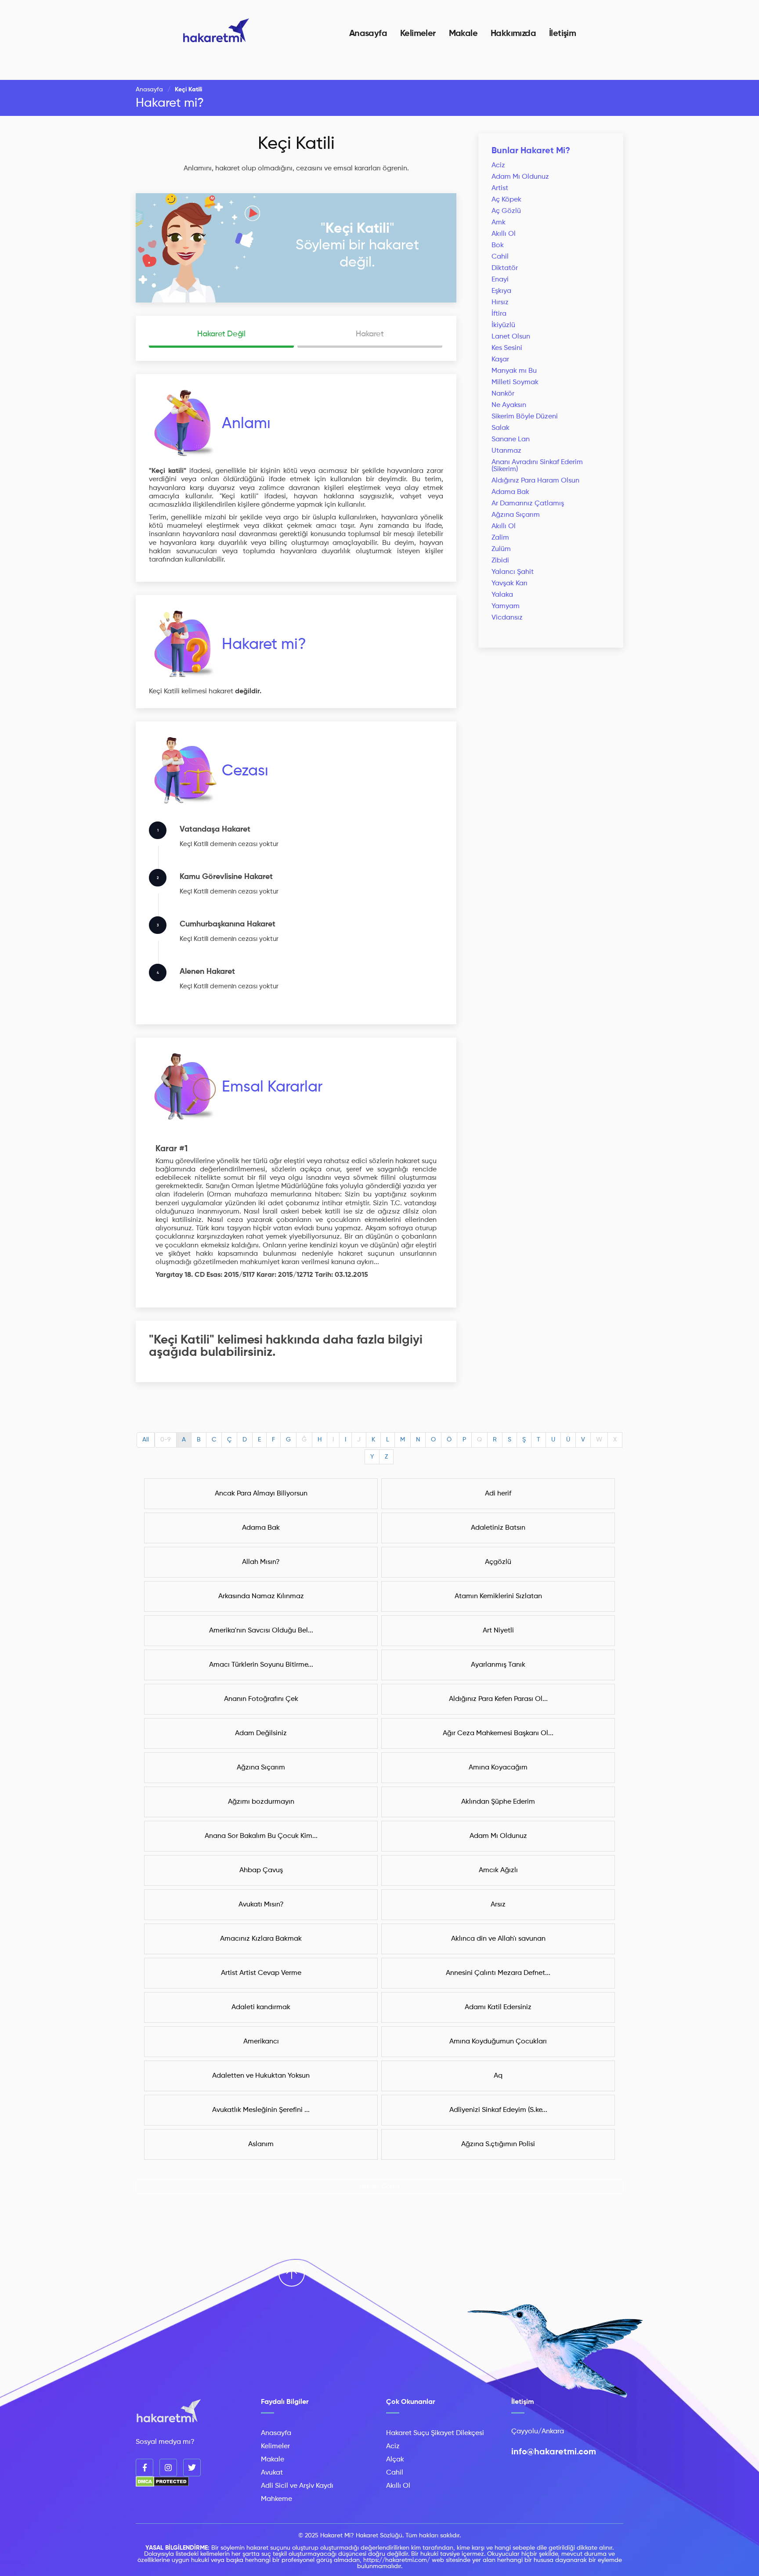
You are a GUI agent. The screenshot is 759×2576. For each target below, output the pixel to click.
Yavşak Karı (510, 584)
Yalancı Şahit (513, 572)
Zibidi (500, 561)
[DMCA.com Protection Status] (162, 2485)
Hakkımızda (513, 34)
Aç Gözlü (506, 211)
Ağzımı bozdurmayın (261, 1802)
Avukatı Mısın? (261, 1905)
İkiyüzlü (503, 325)
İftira (499, 314)
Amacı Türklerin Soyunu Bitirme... (261, 1665)
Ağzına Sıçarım (516, 515)
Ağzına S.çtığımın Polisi (498, 2144)
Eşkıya (501, 291)
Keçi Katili (296, 144)
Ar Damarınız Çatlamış (528, 504)
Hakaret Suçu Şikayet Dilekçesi (435, 2433)
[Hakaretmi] (169, 2412)
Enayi (500, 280)
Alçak (395, 2460)
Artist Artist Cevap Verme (261, 1973)
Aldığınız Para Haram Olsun (535, 481)
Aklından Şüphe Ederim (498, 1802)
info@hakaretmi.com (554, 2452)
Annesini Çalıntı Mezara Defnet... (498, 1973)
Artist (500, 188)
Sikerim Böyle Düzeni (525, 417)
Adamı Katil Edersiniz (498, 2007)
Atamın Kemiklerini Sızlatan (498, 1596)
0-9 (166, 1440)
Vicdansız (507, 618)
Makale (463, 34)
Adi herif (498, 1494)
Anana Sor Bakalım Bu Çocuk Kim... (261, 1836)
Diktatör (505, 268)
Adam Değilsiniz (261, 1733)
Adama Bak (510, 492)
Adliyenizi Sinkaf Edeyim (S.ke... (498, 2110)
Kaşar (500, 360)
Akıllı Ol (504, 234)
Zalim (500, 538)
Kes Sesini (507, 348)
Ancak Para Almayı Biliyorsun (261, 1494)
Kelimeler (418, 34)
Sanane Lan (511, 440)
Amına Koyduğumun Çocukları (498, 2042)
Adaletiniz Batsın (498, 1528)
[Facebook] (145, 2468)
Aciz (498, 166)
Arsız (498, 1905)
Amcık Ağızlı (498, 1870)
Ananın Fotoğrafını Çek (261, 1699)
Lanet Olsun (511, 337)
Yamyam (506, 606)
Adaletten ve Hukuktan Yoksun (261, 2076)
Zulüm (501, 549)
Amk (499, 223)
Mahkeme (276, 2499)
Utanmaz (506, 451)
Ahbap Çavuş (261, 1870)
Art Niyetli (498, 1631)
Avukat (272, 2473)
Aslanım (261, 2144)
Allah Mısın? (261, 1562)
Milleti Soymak (515, 382)
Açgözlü (498, 1562)
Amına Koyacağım (498, 1768)
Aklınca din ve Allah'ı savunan (498, 1939)
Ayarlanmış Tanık (498, 1665)
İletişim (562, 34)
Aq (498, 2076)
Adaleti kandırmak (261, 2007)
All (146, 1440)
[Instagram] (168, 2468)
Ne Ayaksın (509, 405)
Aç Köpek (506, 200)
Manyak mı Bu (514, 371)
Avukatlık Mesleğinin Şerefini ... (261, 2110)
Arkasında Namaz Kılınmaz (261, 1596)
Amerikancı (261, 2042)
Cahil (500, 257)
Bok (498, 245)
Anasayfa (368, 34)
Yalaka (502, 595)
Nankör (503, 394)
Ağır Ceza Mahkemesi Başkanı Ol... (498, 1733)
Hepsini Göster (380, 2187)
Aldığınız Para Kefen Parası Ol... (498, 1699)
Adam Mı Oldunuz (520, 177)
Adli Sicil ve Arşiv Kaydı (297, 2486)
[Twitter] (192, 2468)
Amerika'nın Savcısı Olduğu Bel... (261, 1631)
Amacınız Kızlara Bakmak (261, 1939)
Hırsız (500, 303)
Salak (501, 428)
